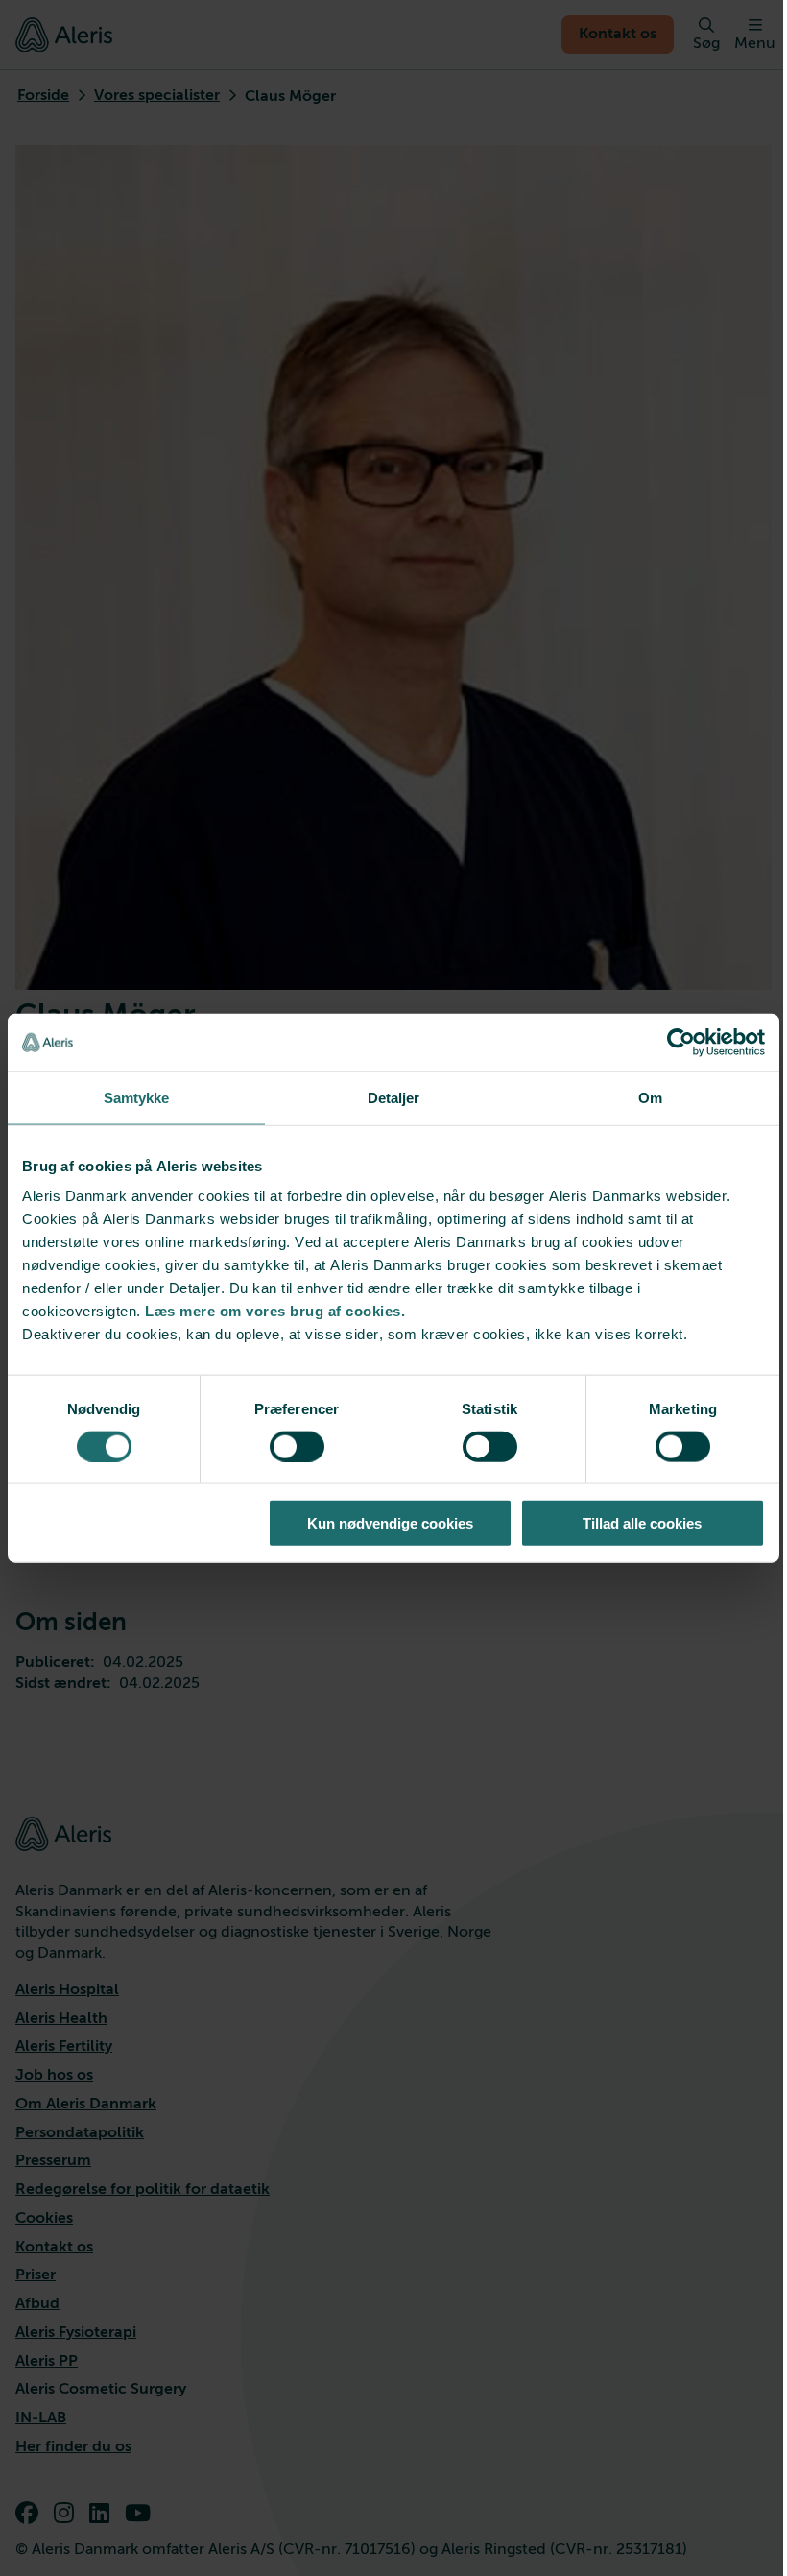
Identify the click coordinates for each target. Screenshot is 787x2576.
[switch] (297, 1446)
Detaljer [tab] (394, 1097)
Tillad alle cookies (642, 1523)
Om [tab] (650, 1097)
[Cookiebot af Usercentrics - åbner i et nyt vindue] (681, 1042)
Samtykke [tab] (137, 1097)
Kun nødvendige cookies (390, 1523)
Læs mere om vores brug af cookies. (275, 1311)
